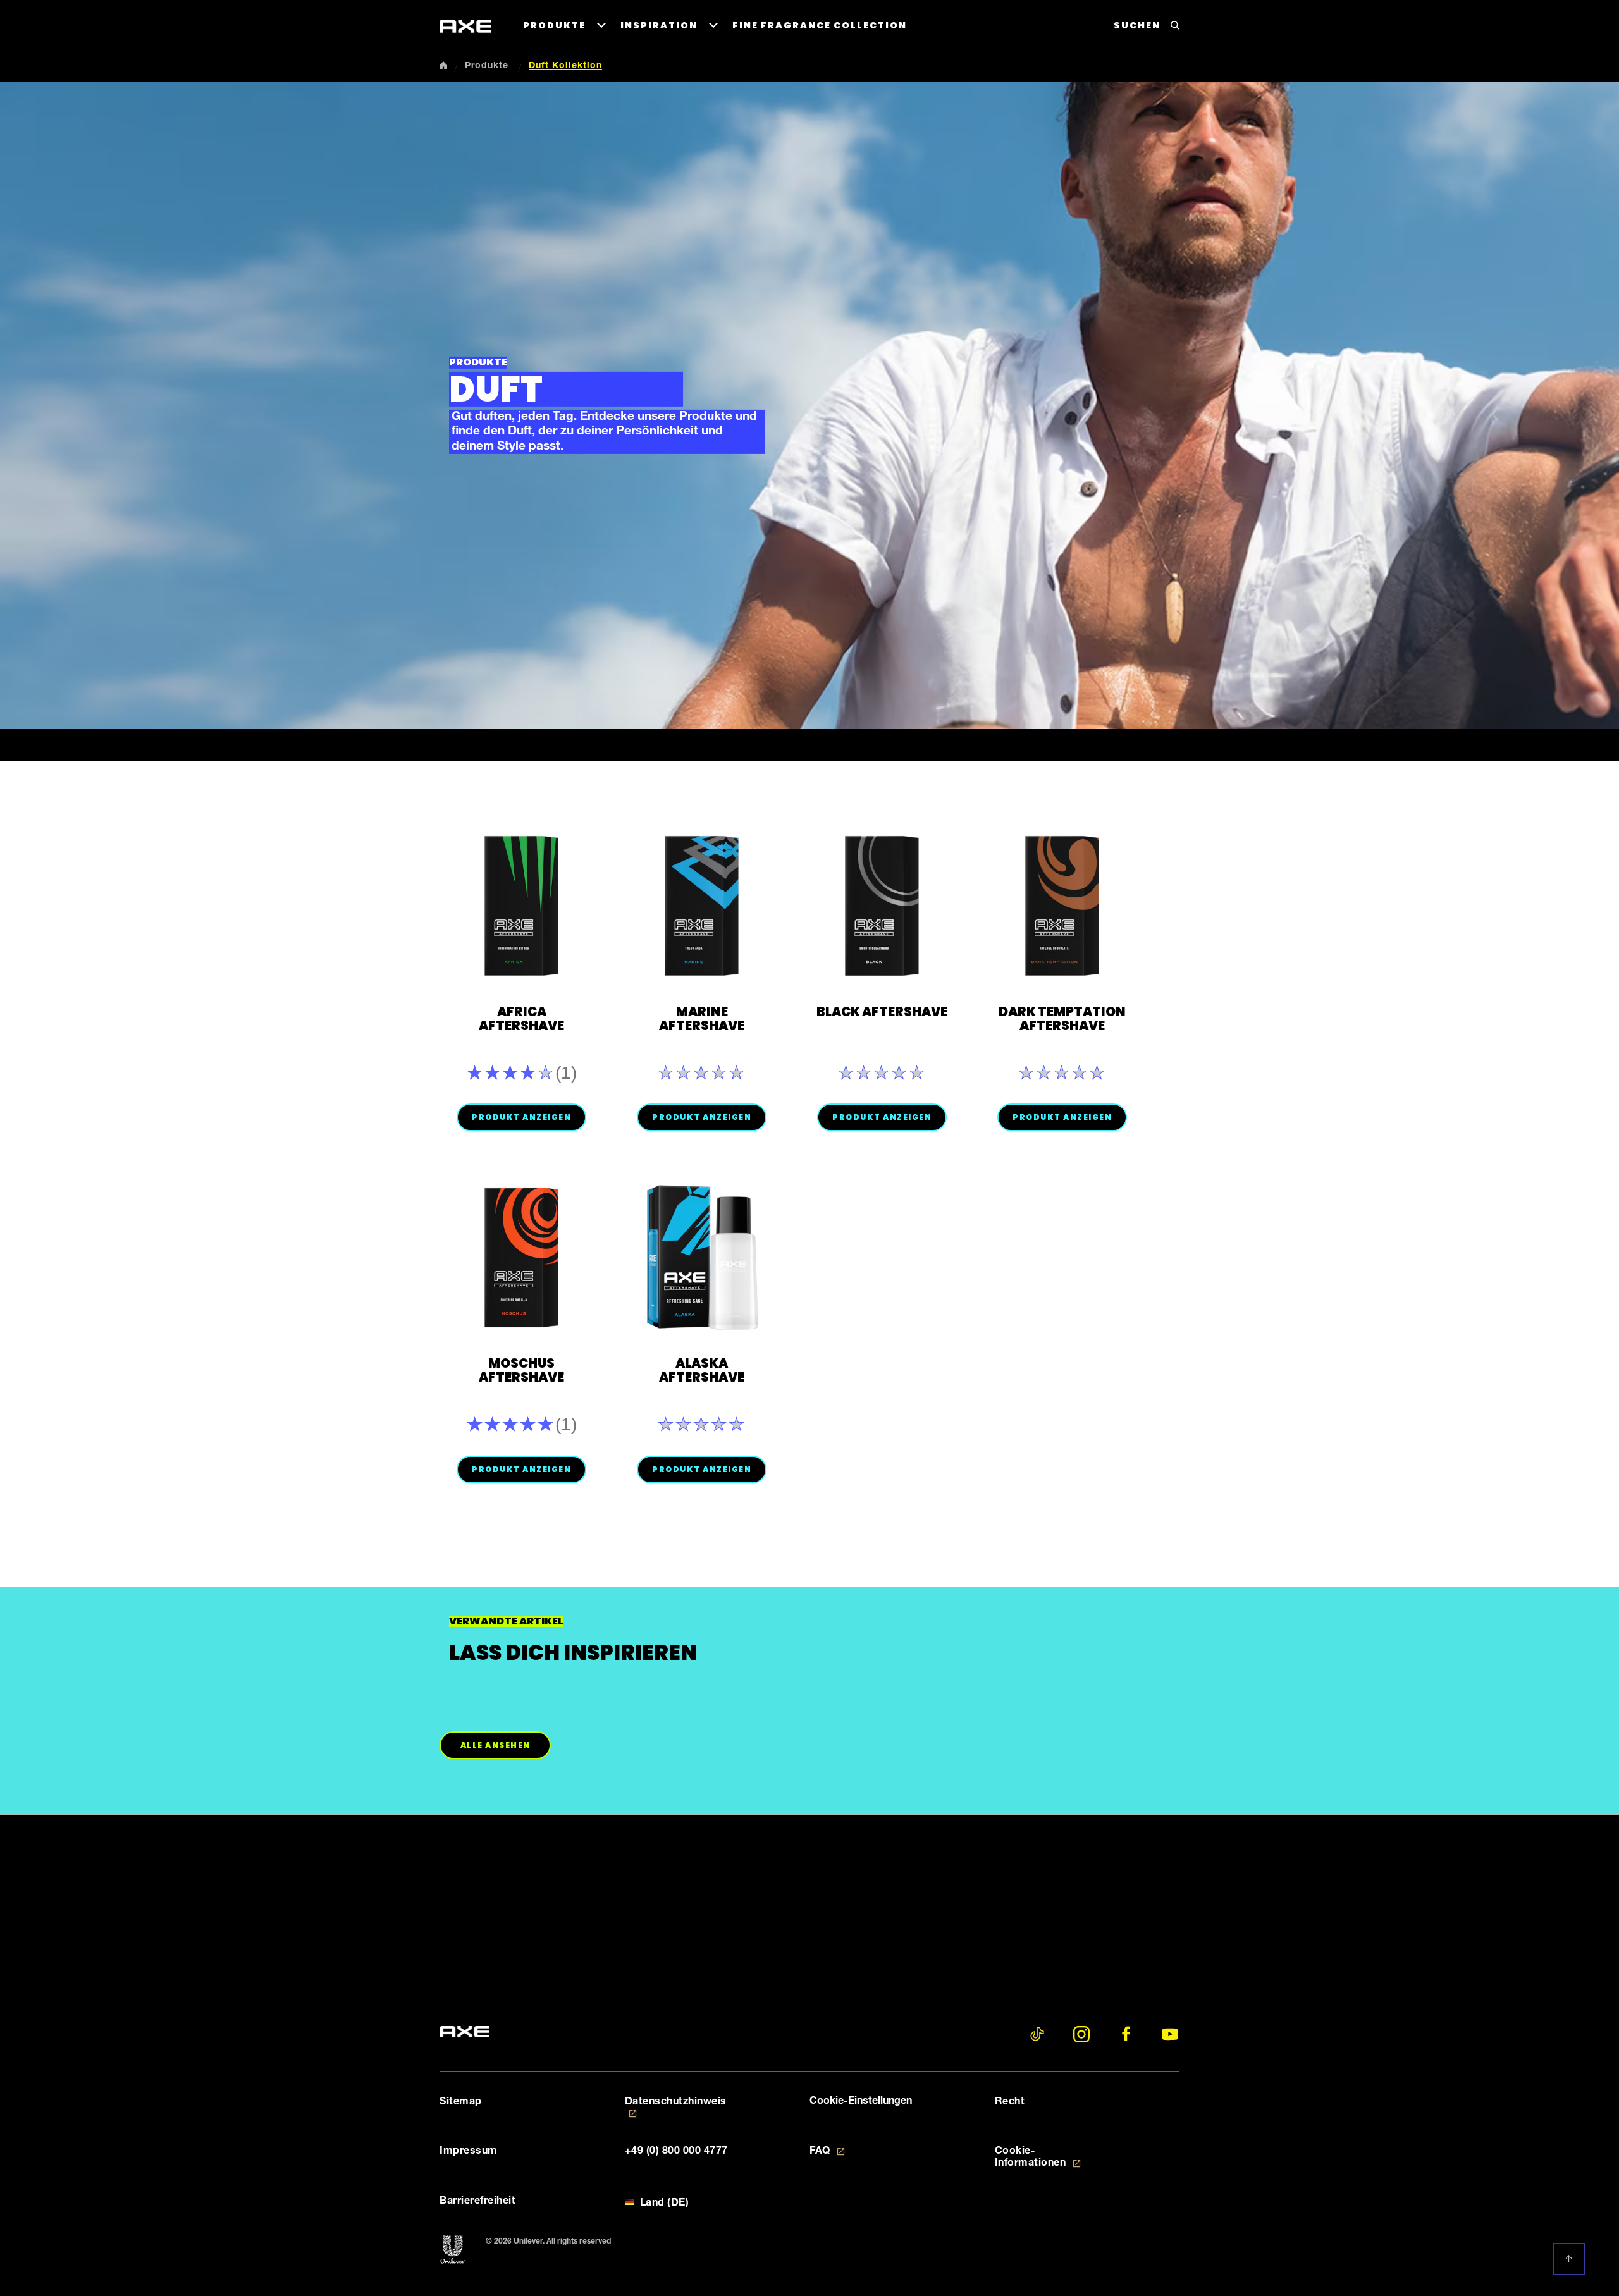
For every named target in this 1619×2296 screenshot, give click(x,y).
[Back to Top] (1572, 2259)
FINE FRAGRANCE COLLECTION (820, 25)
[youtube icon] (1170, 2034)
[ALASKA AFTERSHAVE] (702, 1257)
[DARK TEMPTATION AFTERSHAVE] (1062, 906)
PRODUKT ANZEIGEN (521, 1117)
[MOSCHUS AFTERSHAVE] (521, 1257)
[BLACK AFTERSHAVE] (882, 906)
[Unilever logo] (453, 2250)
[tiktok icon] (1037, 2034)
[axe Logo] (464, 2032)
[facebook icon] (1126, 2034)
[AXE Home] (466, 27)
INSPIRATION (659, 25)
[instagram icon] (1081, 2034)
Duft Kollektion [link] (565, 66)
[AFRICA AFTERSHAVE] (521, 906)
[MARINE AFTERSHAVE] (702, 906)
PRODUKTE (554, 25)
